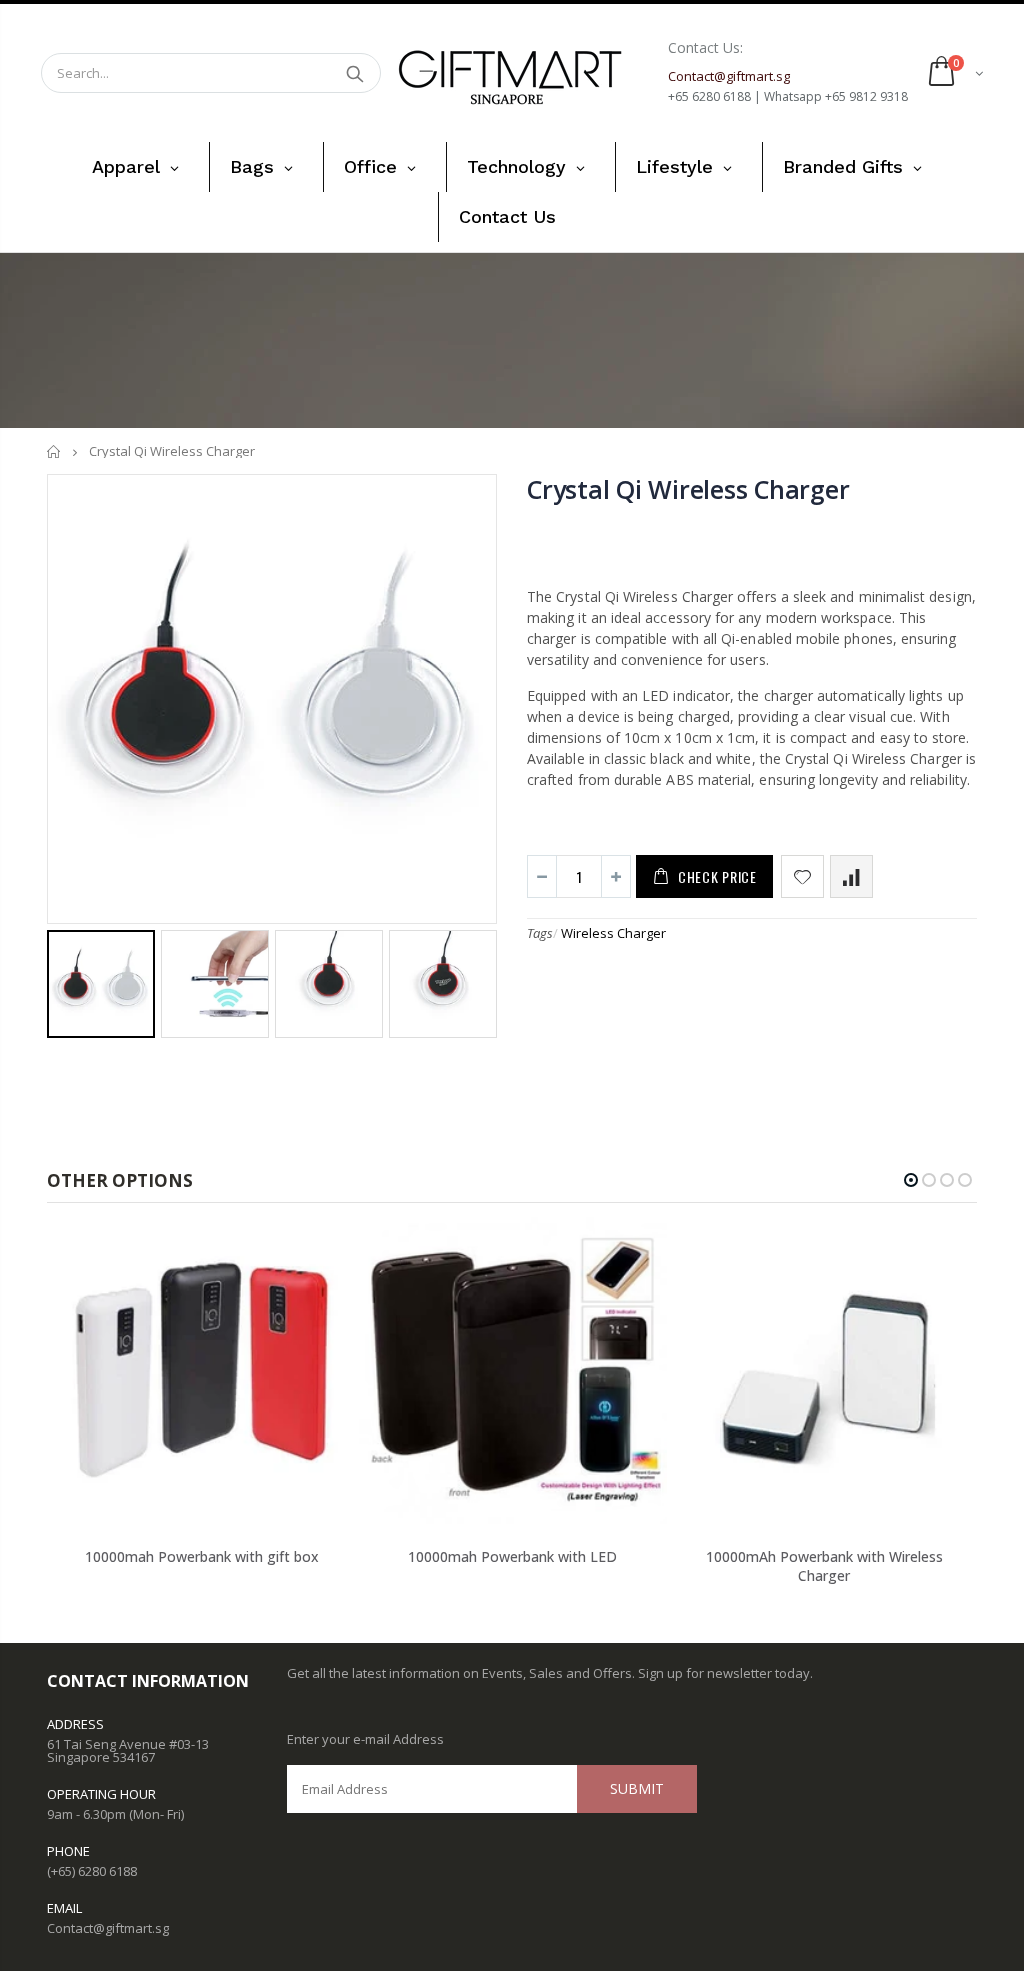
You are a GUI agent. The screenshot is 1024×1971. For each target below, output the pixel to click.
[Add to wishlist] (802, 876)
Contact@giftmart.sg (108, 1928)
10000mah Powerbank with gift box (202, 1556)
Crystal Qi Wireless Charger (688, 489)
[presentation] (68, 983)
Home (54, 451)
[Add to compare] (851, 876)
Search (355, 73)
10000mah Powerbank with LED (512, 1556)
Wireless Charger (613, 933)
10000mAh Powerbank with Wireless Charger (824, 1566)
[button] (911, 1180)
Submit (637, 1788)
